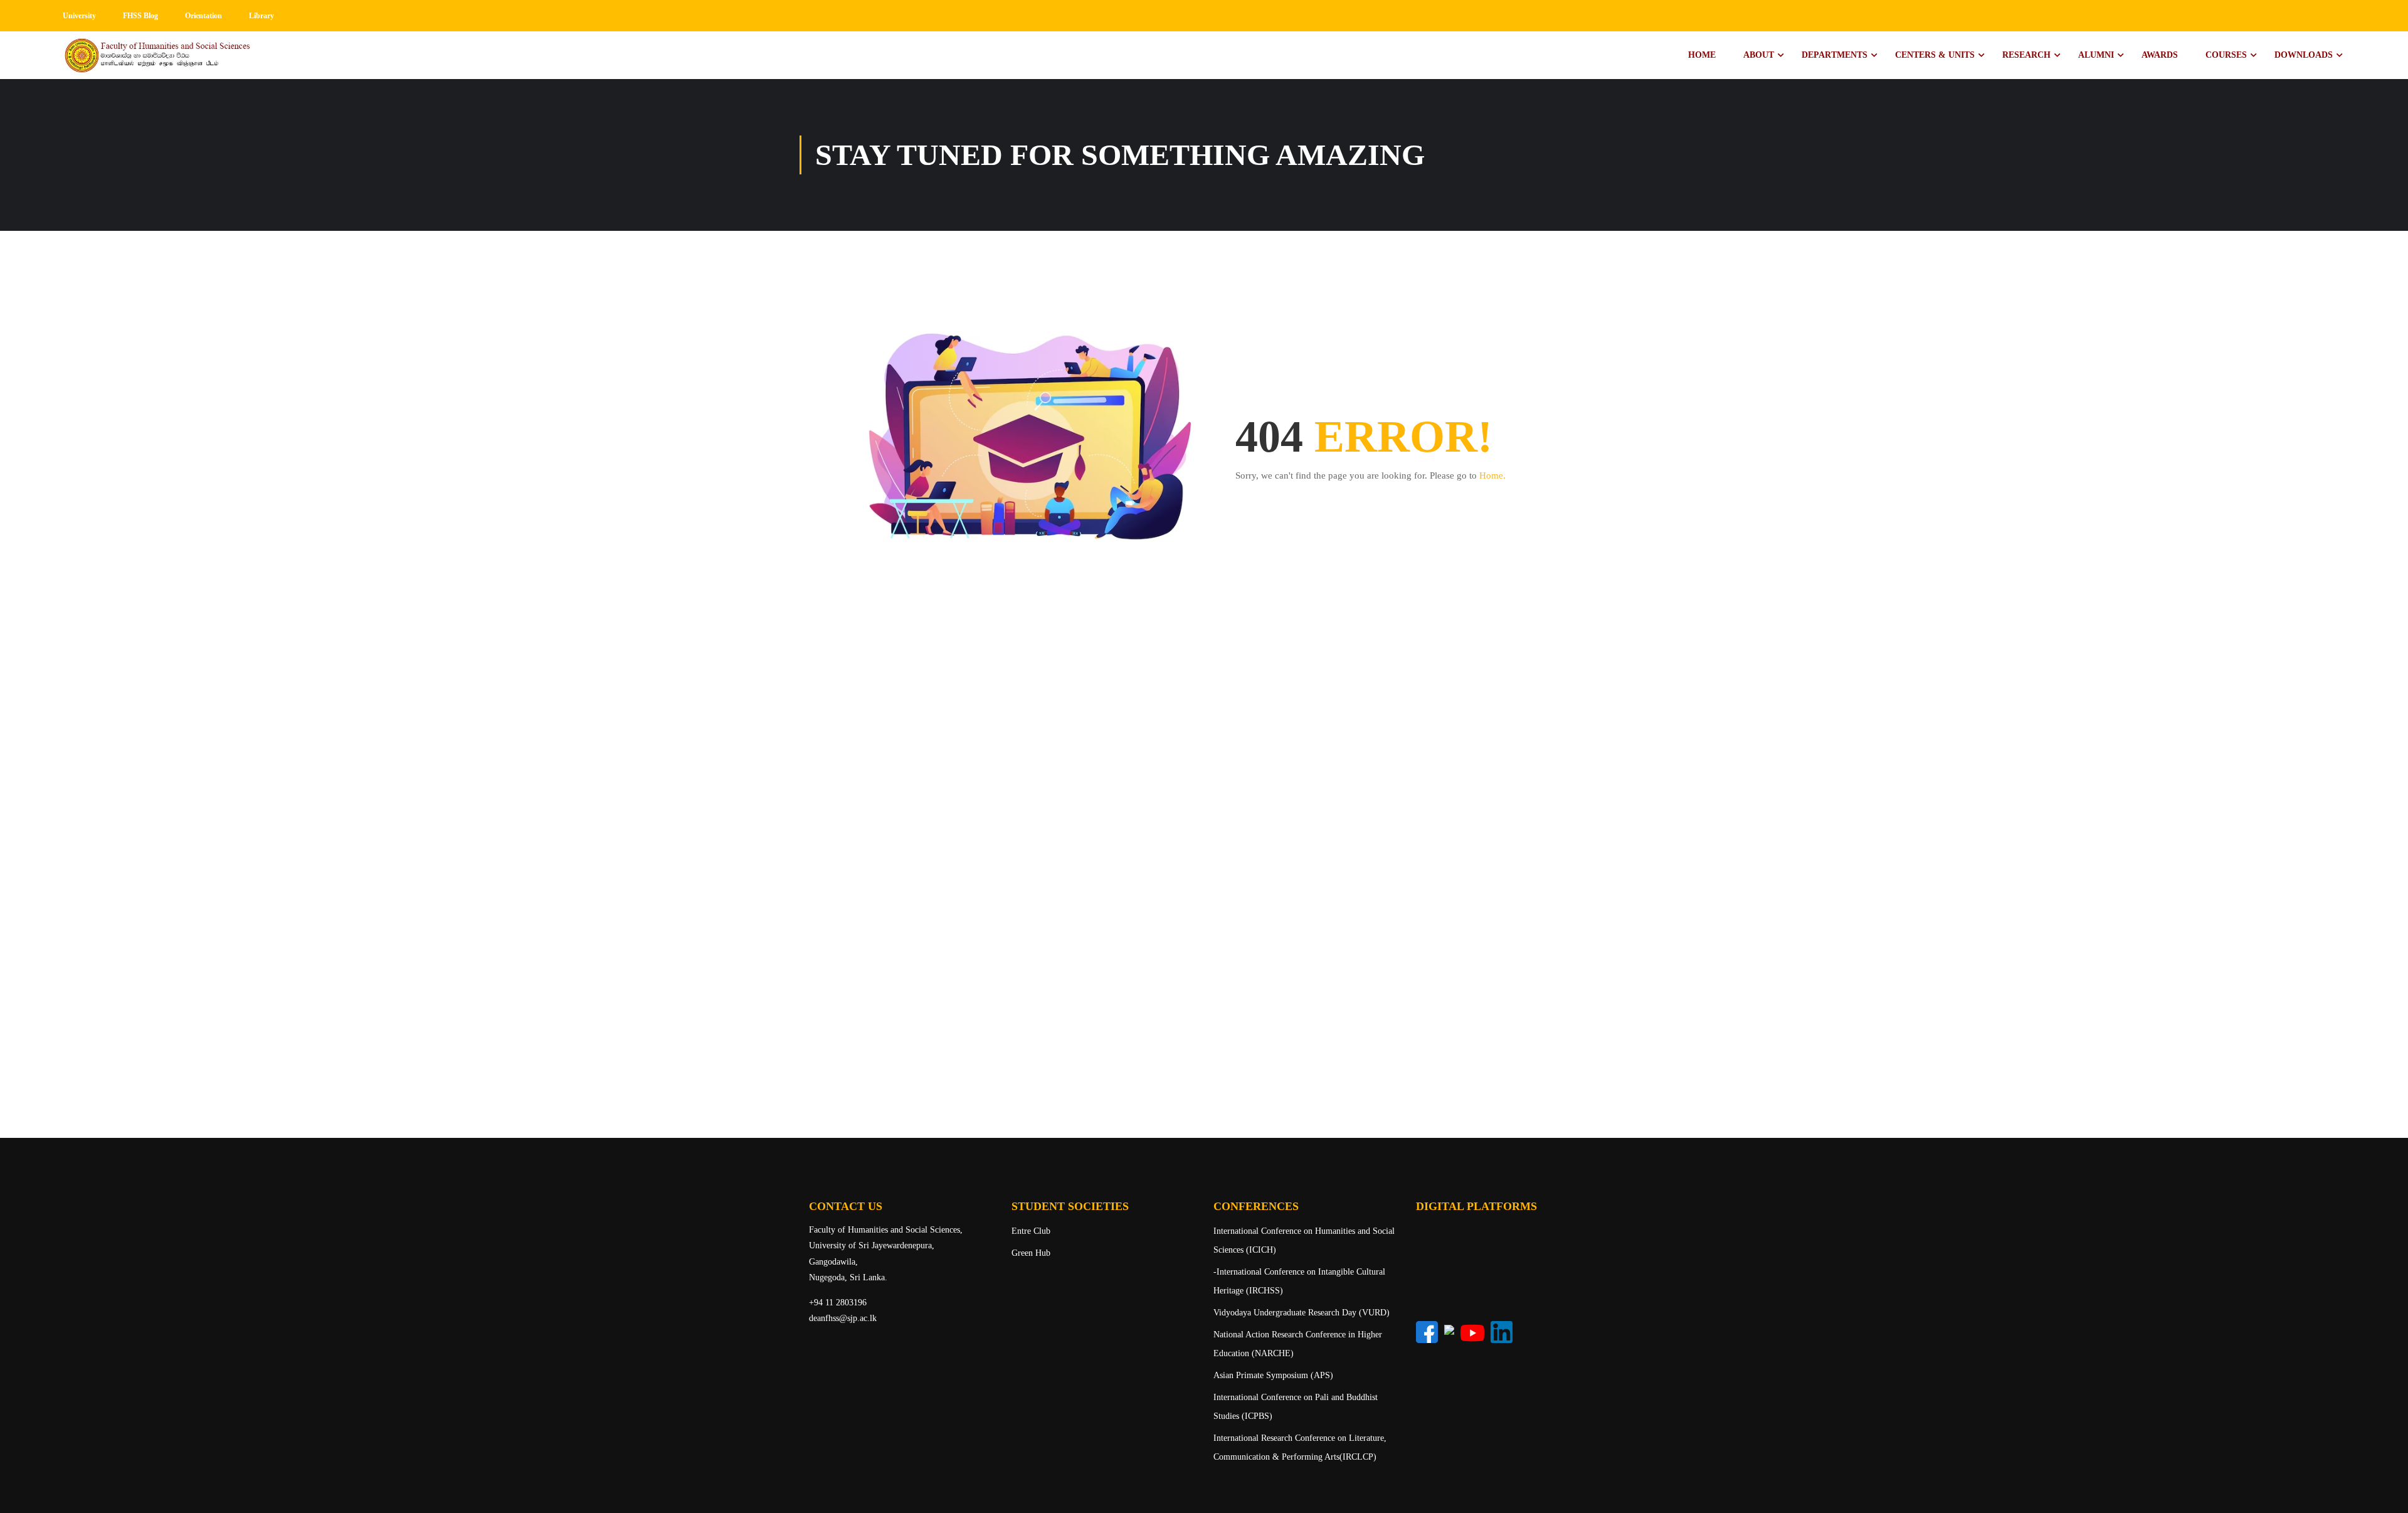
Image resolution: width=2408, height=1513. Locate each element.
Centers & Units (1935, 55)
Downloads (2304, 55)
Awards (2160, 55)
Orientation (203, 16)
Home (1702, 55)
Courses (2226, 55)
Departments (1835, 55)
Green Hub (1031, 1253)
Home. (1492, 475)
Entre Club (1031, 1231)
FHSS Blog (140, 16)
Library (261, 16)
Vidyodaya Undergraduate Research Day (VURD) (1302, 1313)
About (1759, 55)
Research (2026, 55)
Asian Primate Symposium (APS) (1273, 1375)
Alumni (2096, 55)
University (79, 16)
